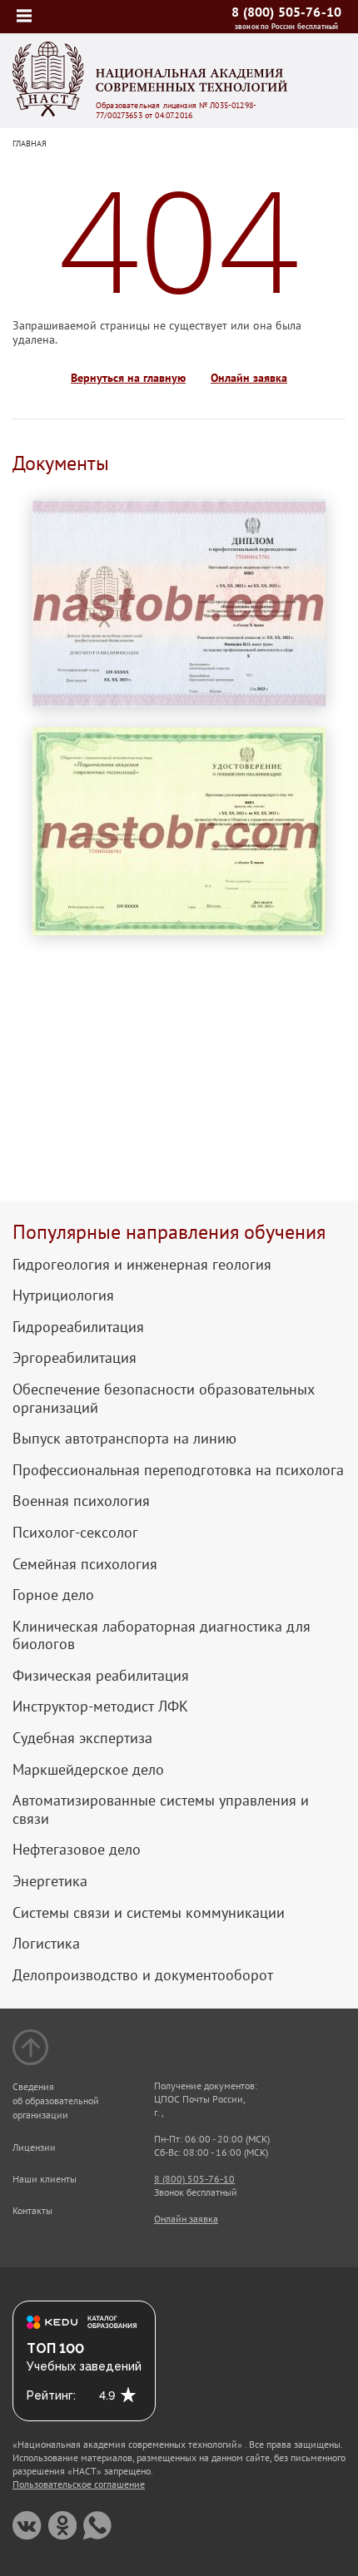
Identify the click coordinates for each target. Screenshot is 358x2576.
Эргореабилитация (75, 1358)
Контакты (32, 2210)
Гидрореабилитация (78, 1327)
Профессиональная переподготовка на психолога (178, 1470)
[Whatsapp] (97, 2526)
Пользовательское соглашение (79, 2484)
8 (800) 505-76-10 (286, 12)
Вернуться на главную (128, 378)
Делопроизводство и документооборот (143, 1975)
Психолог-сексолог (75, 1533)
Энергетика (50, 1881)
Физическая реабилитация (101, 1676)
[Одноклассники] (62, 2526)
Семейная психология (85, 1564)
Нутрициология (63, 1295)
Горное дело (53, 1595)
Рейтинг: (51, 2395)
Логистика (46, 1944)
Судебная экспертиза (82, 1738)
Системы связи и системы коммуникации (149, 1913)
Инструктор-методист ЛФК (100, 1707)
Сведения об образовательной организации (56, 2100)
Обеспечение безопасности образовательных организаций (164, 1398)
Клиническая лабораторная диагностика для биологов (162, 1635)
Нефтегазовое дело (77, 1850)
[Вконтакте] (27, 2526)
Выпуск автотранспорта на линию (124, 1439)
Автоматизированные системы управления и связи (161, 1809)
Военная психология (81, 1501)
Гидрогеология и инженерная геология (142, 1265)
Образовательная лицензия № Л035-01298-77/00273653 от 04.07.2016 (176, 111)
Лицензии (34, 2147)
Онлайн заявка (249, 378)
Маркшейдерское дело (88, 1770)
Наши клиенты (45, 2179)
